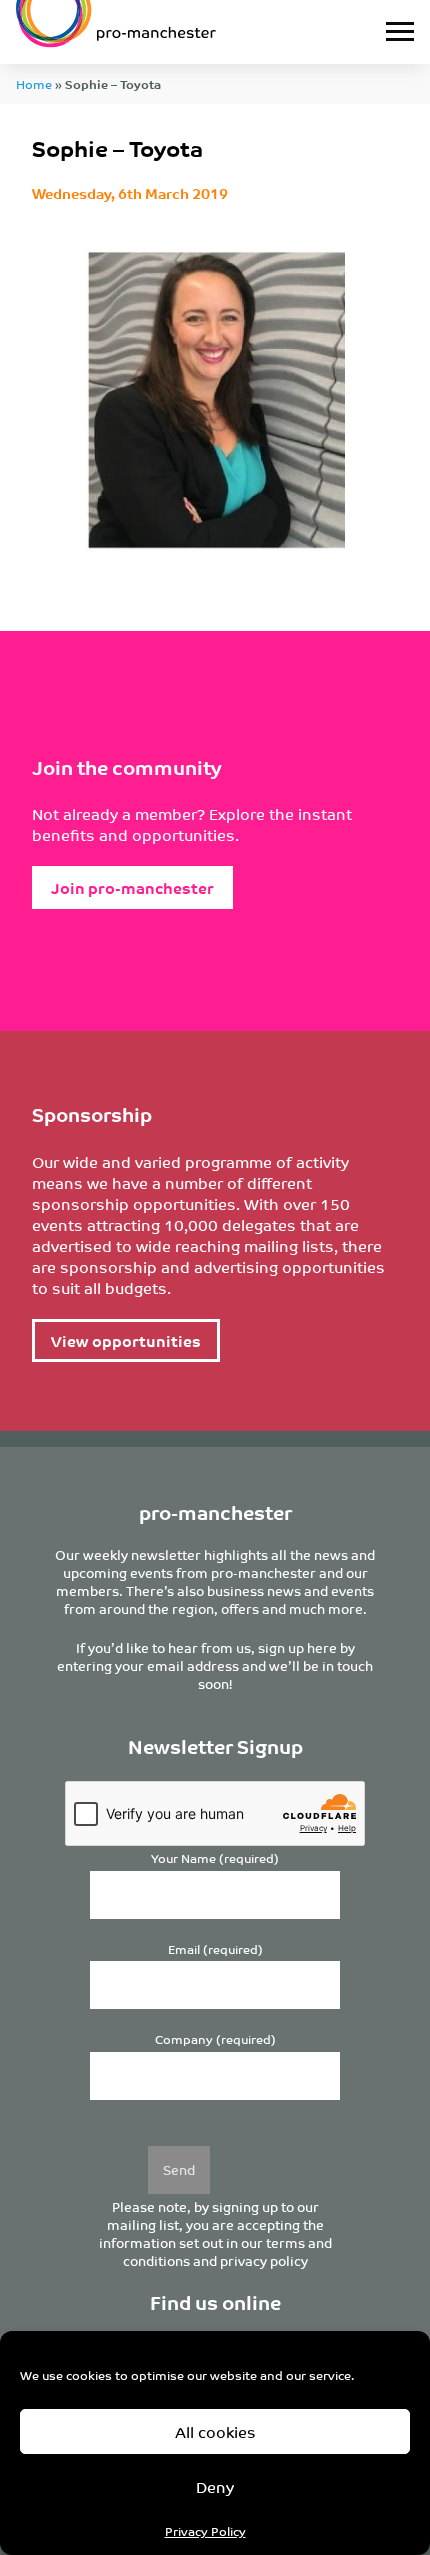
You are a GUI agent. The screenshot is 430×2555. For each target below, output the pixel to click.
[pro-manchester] (159, 32)
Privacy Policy (205, 2530)
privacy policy (264, 2260)
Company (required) (215, 2039)
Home (34, 83)
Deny (215, 2486)
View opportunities (126, 1340)
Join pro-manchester (132, 887)
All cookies (215, 2431)
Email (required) (215, 1949)
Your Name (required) (215, 1858)
